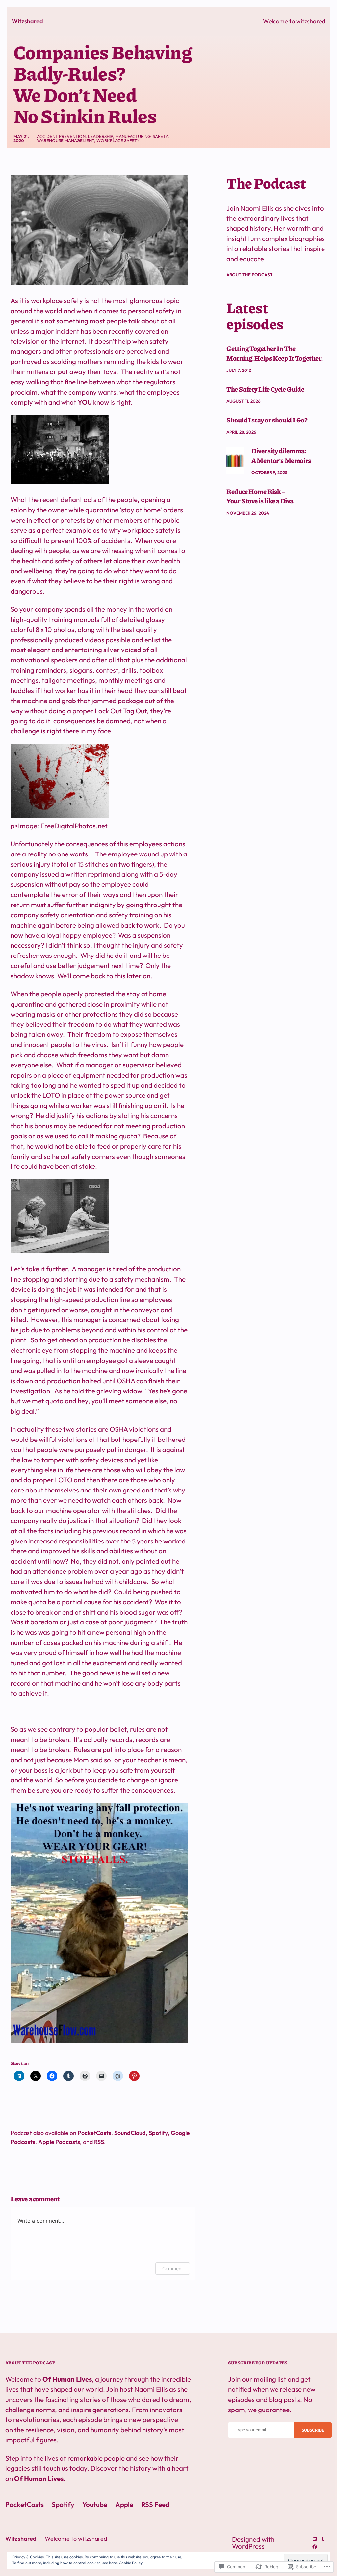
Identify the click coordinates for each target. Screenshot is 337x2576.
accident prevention (61, 136)
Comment (173, 2269)
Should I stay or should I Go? (267, 420)
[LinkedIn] (315, 2539)
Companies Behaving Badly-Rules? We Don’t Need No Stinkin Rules (103, 84)
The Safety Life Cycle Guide (265, 389)
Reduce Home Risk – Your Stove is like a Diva (260, 496)
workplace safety (118, 140)
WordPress (248, 2546)
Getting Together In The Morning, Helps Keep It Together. (274, 353)
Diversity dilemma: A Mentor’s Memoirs (281, 456)
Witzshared (28, 21)
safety (160, 136)
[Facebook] (315, 2547)
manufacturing (133, 136)
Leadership (100, 136)
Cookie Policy (131, 2563)
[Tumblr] (323, 2539)
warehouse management (65, 140)
